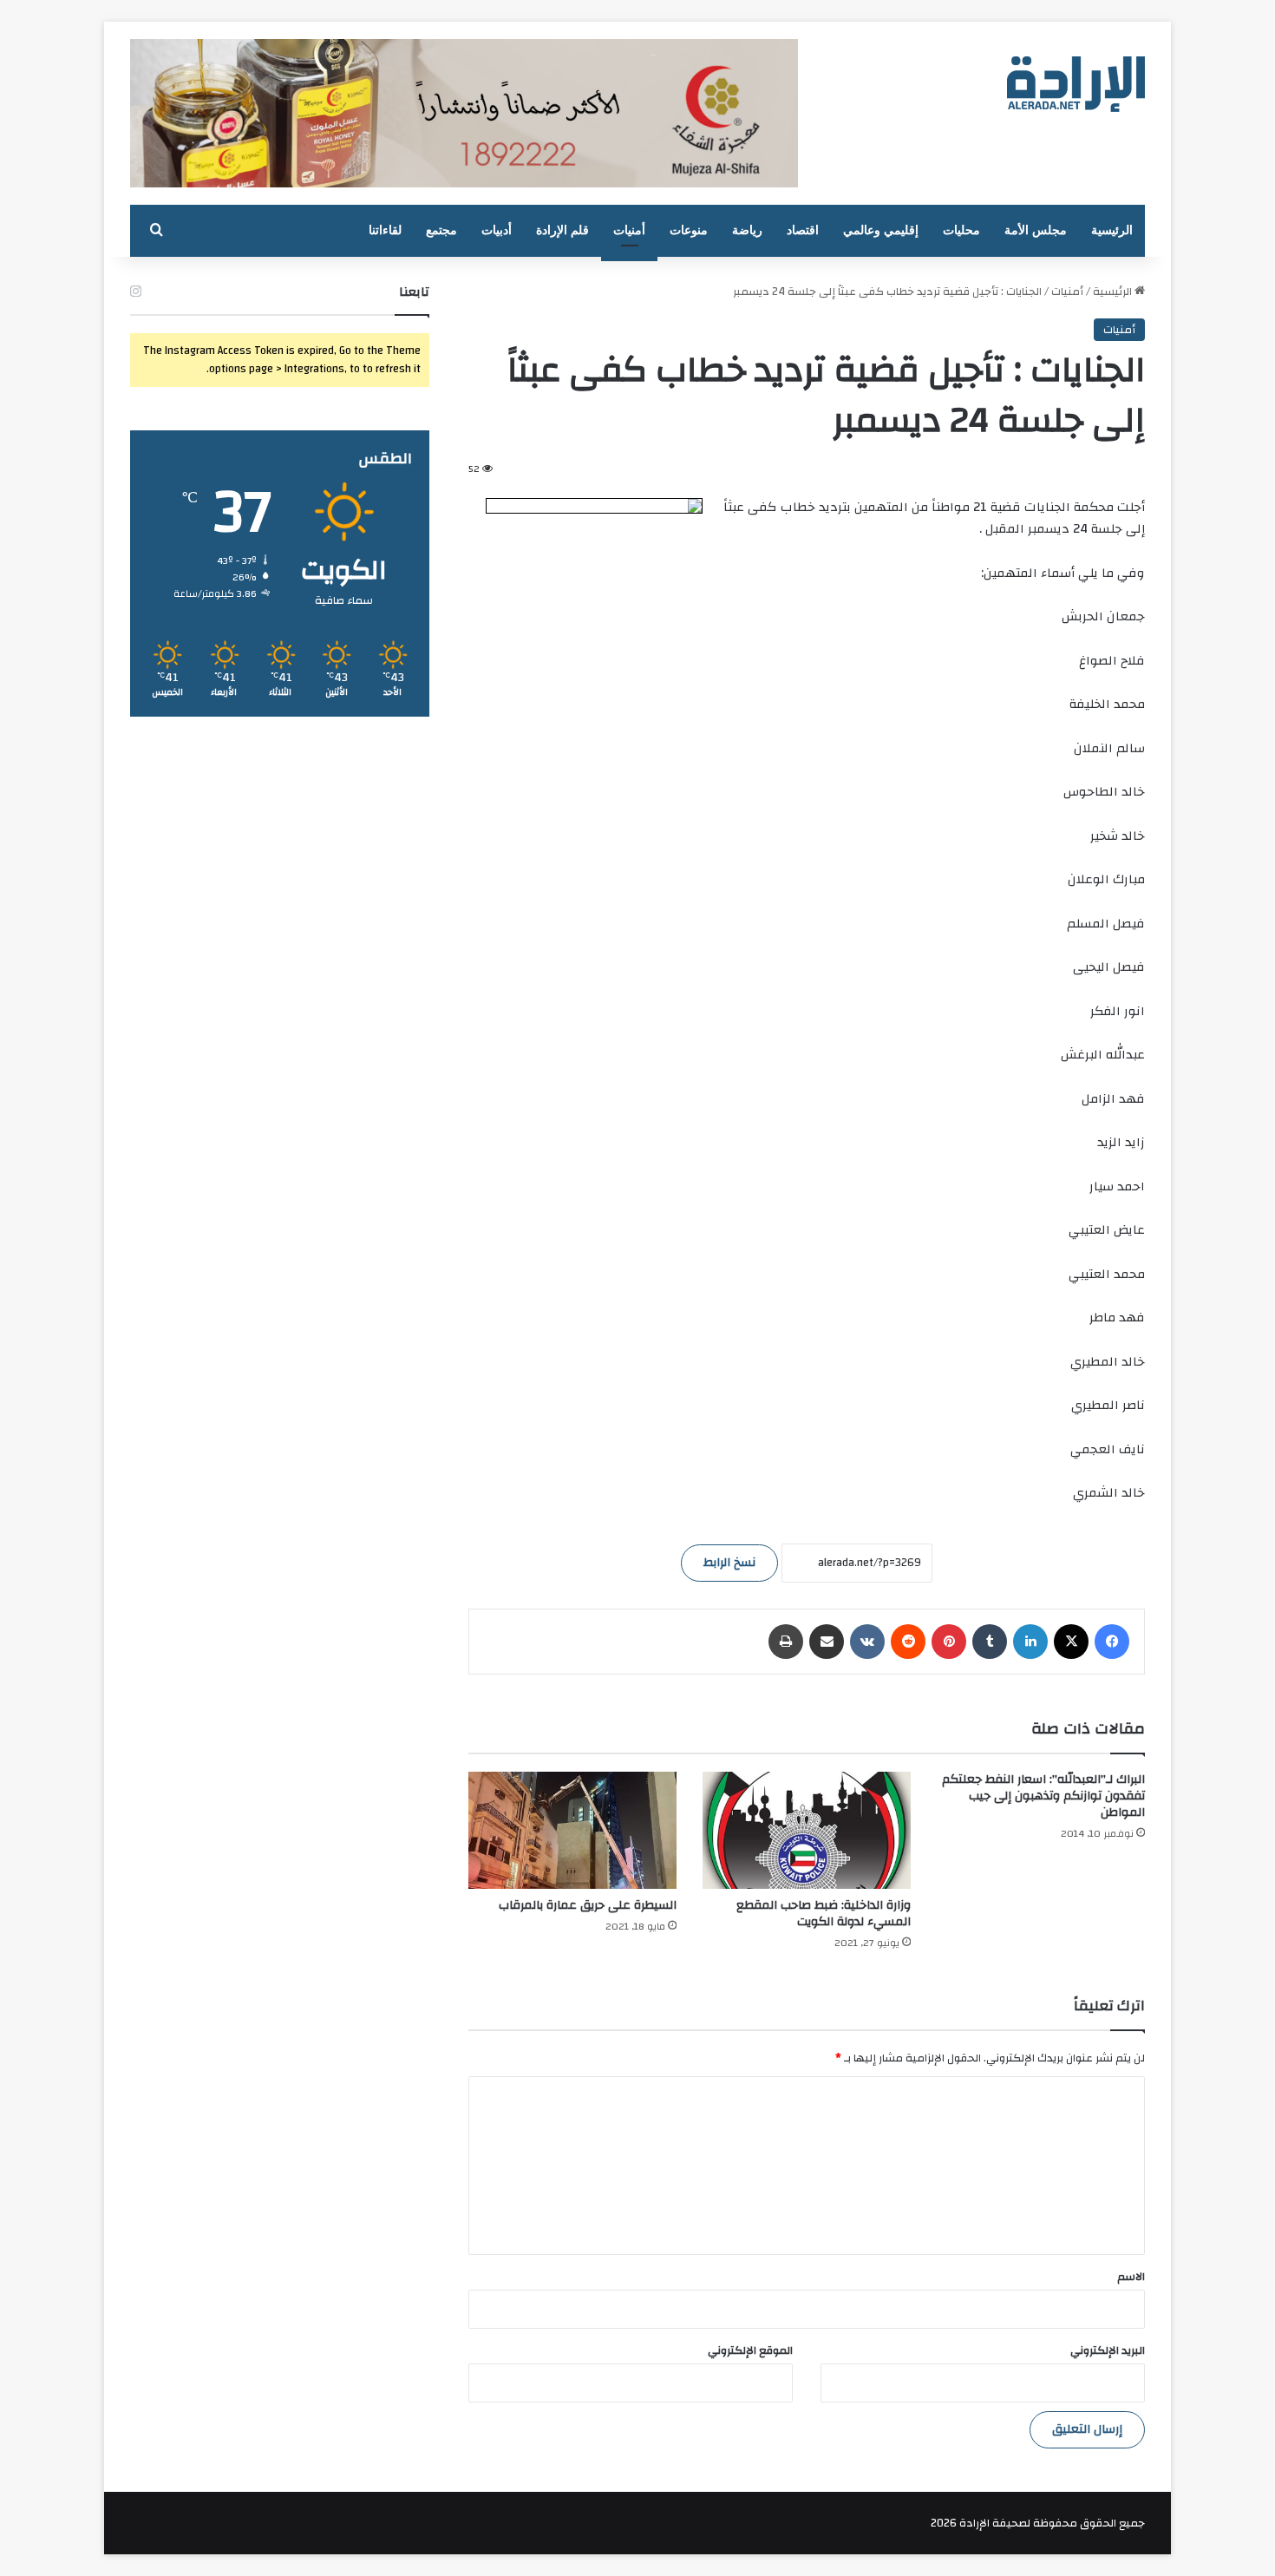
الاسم (1131, 2277)
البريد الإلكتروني (1108, 2350)
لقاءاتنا (385, 230)
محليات (961, 230)
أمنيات (629, 230)
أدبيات (497, 230)
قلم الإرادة (562, 230)
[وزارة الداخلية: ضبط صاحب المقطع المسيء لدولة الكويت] (807, 1830)
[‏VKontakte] (867, 1642)
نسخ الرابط (729, 1563)
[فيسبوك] (1112, 1642)
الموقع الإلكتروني (750, 2350)
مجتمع (441, 230)
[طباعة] (786, 1642)
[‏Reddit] (908, 1642)
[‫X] (1071, 1642)
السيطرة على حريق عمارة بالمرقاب (588, 1905)
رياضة (747, 230)
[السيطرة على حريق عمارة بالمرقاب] (572, 1830)
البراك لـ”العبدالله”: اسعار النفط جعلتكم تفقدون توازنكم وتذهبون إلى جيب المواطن (1043, 1796)
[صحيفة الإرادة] (1076, 84)
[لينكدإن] (1030, 1642)
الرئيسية (1112, 230)
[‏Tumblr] (990, 1642)
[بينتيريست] (949, 1642)
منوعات (689, 230)
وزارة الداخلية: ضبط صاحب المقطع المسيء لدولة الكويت (824, 1914)
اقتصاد (803, 230)
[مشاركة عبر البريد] (827, 1642)
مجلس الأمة (1036, 230)
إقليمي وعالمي (881, 230)
